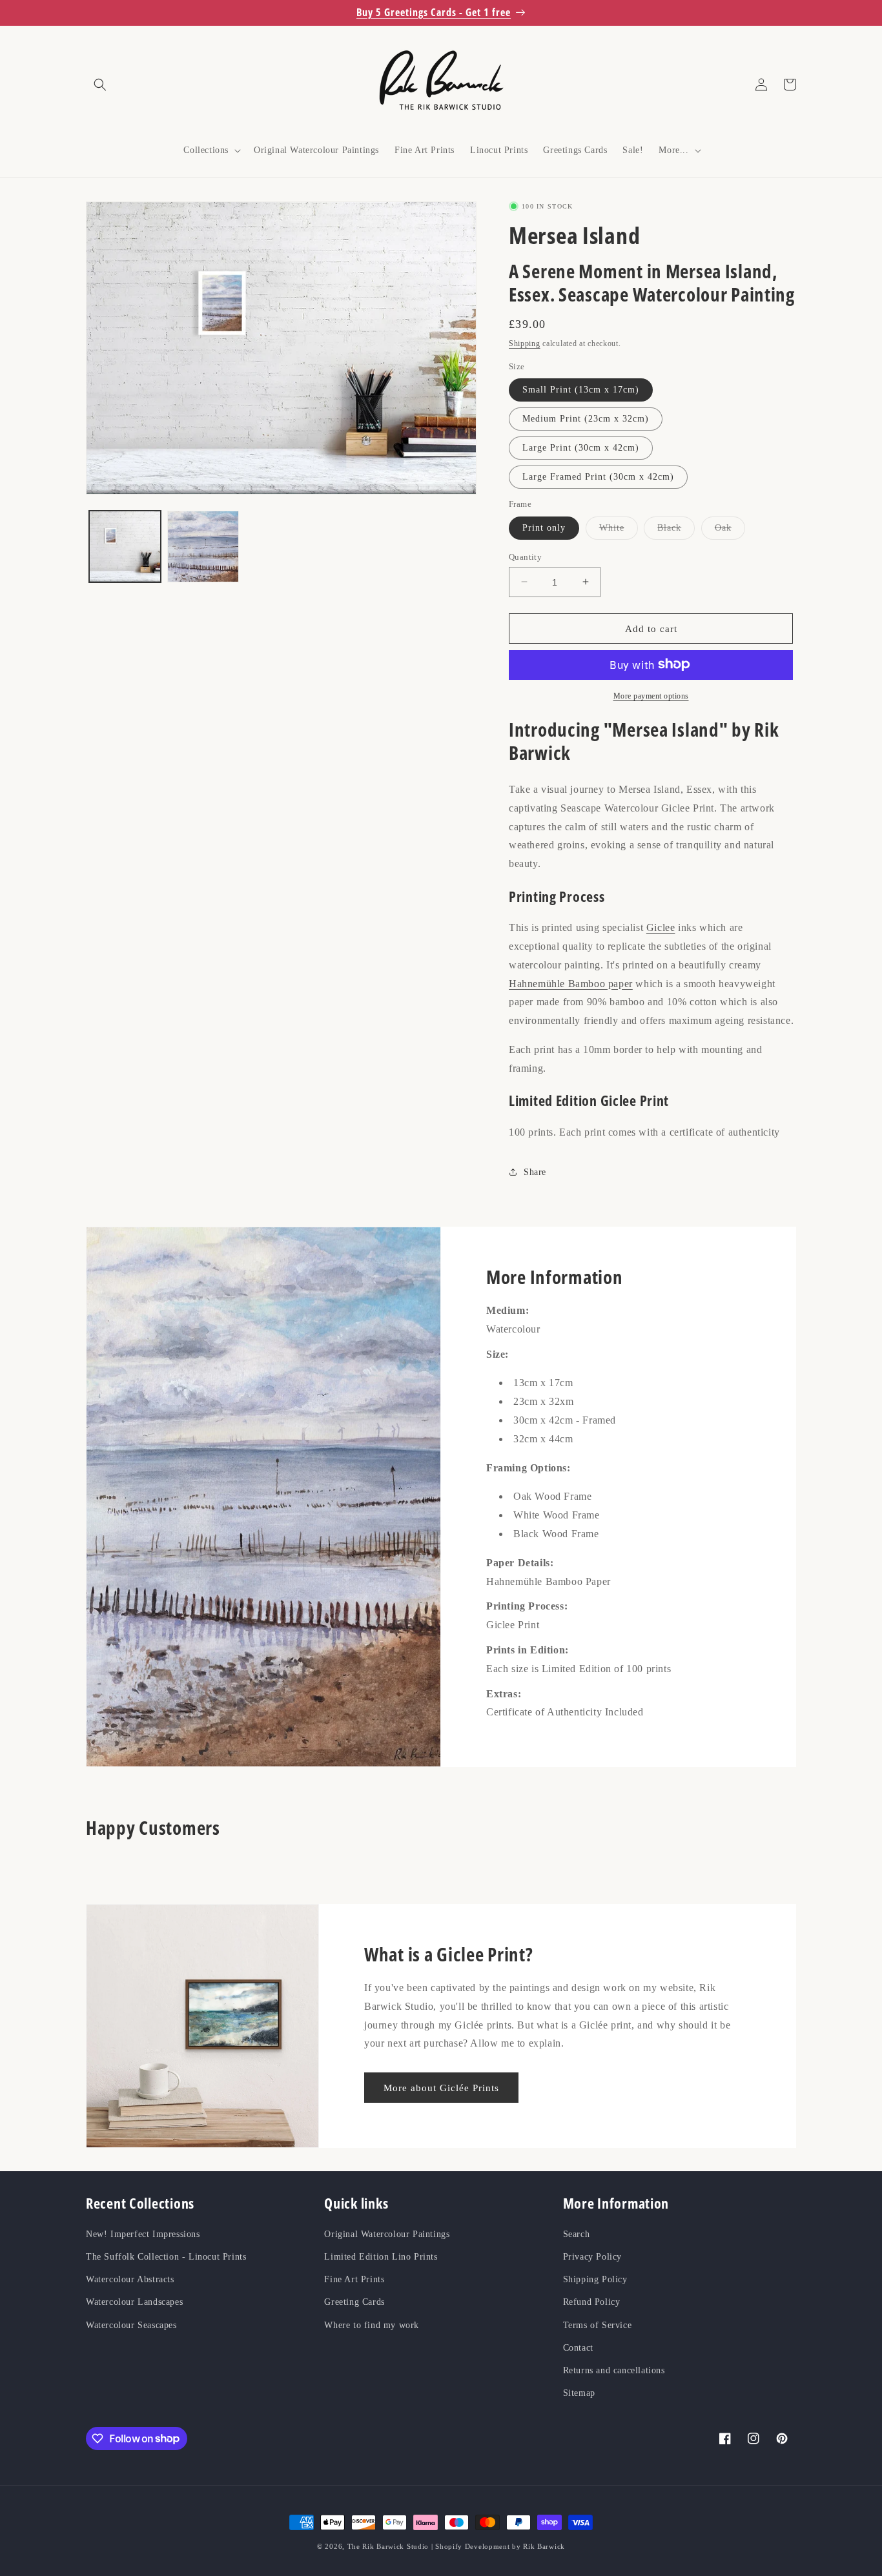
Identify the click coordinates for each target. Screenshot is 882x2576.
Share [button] (535, 1171)
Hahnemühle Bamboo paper (571, 983)
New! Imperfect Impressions (143, 2234)
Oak (730, 530)
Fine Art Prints (354, 2279)
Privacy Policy (592, 2257)
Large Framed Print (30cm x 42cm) (598, 476)
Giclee (661, 927)
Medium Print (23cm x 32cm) (586, 418)
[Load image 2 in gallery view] (203, 547)
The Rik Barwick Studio (388, 2546)
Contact (578, 2348)
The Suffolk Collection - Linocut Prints (166, 2257)
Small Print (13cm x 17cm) (581, 389)
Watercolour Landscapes (134, 2303)
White (619, 530)
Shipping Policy (595, 2279)
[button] (100, 85)
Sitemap (579, 2393)
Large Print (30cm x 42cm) (581, 447)
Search (577, 2234)
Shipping (525, 343)
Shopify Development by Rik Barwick (500, 2546)
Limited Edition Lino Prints (381, 2257)
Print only (544, 527)
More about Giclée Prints (441, 2088)
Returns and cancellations (614, 2370)
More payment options (651, 695)
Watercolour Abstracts (130, 2279)
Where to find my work (372, 2325)
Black (676, 530)
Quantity (525, 556)
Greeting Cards (354, 2303)
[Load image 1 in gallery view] (125, 547)
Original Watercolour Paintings (387, 2234)
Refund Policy (592, 2303)
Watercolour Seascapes (131, 2325)
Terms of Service (598, 2325)
